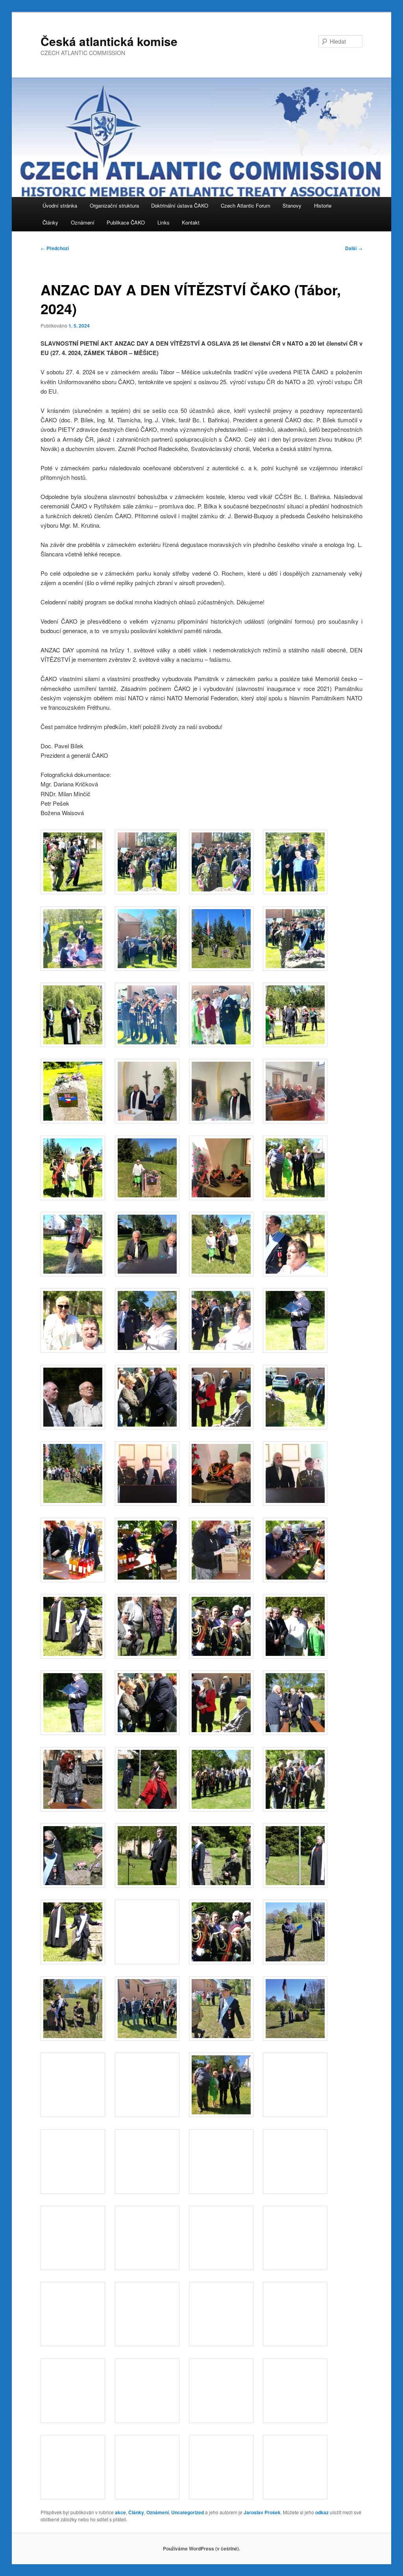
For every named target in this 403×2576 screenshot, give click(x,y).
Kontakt (191, 222)
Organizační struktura (114, 205)
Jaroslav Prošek (262, 2512)
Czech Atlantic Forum (246, 205)
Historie (323, 205)
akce (120, 2512)
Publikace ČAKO (126, 222)
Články (50, 222)
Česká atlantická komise (109, 41)
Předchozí (55, 248)
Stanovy (292, 205)
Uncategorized (188, 2512)
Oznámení (83, 222)
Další (354, 248)
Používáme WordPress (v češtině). (201, 2548)
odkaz (322, 2512)
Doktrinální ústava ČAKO (180, 205)
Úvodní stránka (60, 205)
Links (164, 222)
